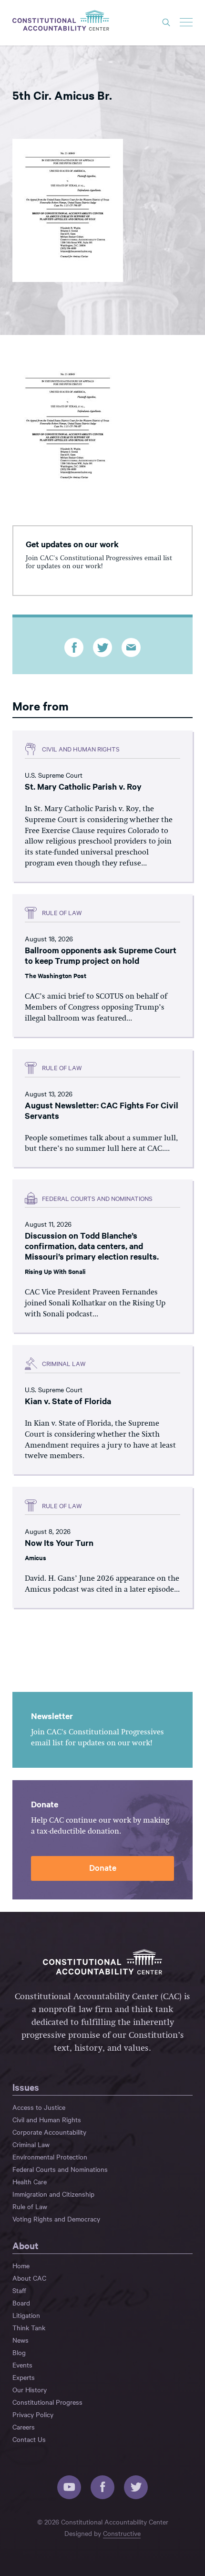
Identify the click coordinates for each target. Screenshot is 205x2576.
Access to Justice (39, 2107)
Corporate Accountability (49, 2132)
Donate (103, 1867)
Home (21, 2265)
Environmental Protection (50, 2157)
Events (22, 2365)
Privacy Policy (33, 2414)
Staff (19, 2290)
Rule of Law (30, 2206)
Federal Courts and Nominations (60, 2169)
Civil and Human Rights (47, 2119)
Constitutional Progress (47, 2402)
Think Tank (29, 2327)
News (20, 2340)
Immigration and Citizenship (53, 2194)
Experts (24, 2377)
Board (21, 2303)
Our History (30, 2389)
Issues (26, 2087)
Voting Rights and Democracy (56, 2219)
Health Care (30, 2181)
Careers (24, 2427)
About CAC (29, 2278)
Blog (19, 2352)
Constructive (122, 2533)
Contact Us (29, 2439)
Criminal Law (31, 2144)
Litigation (26, 2315)
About (26, 2245)
